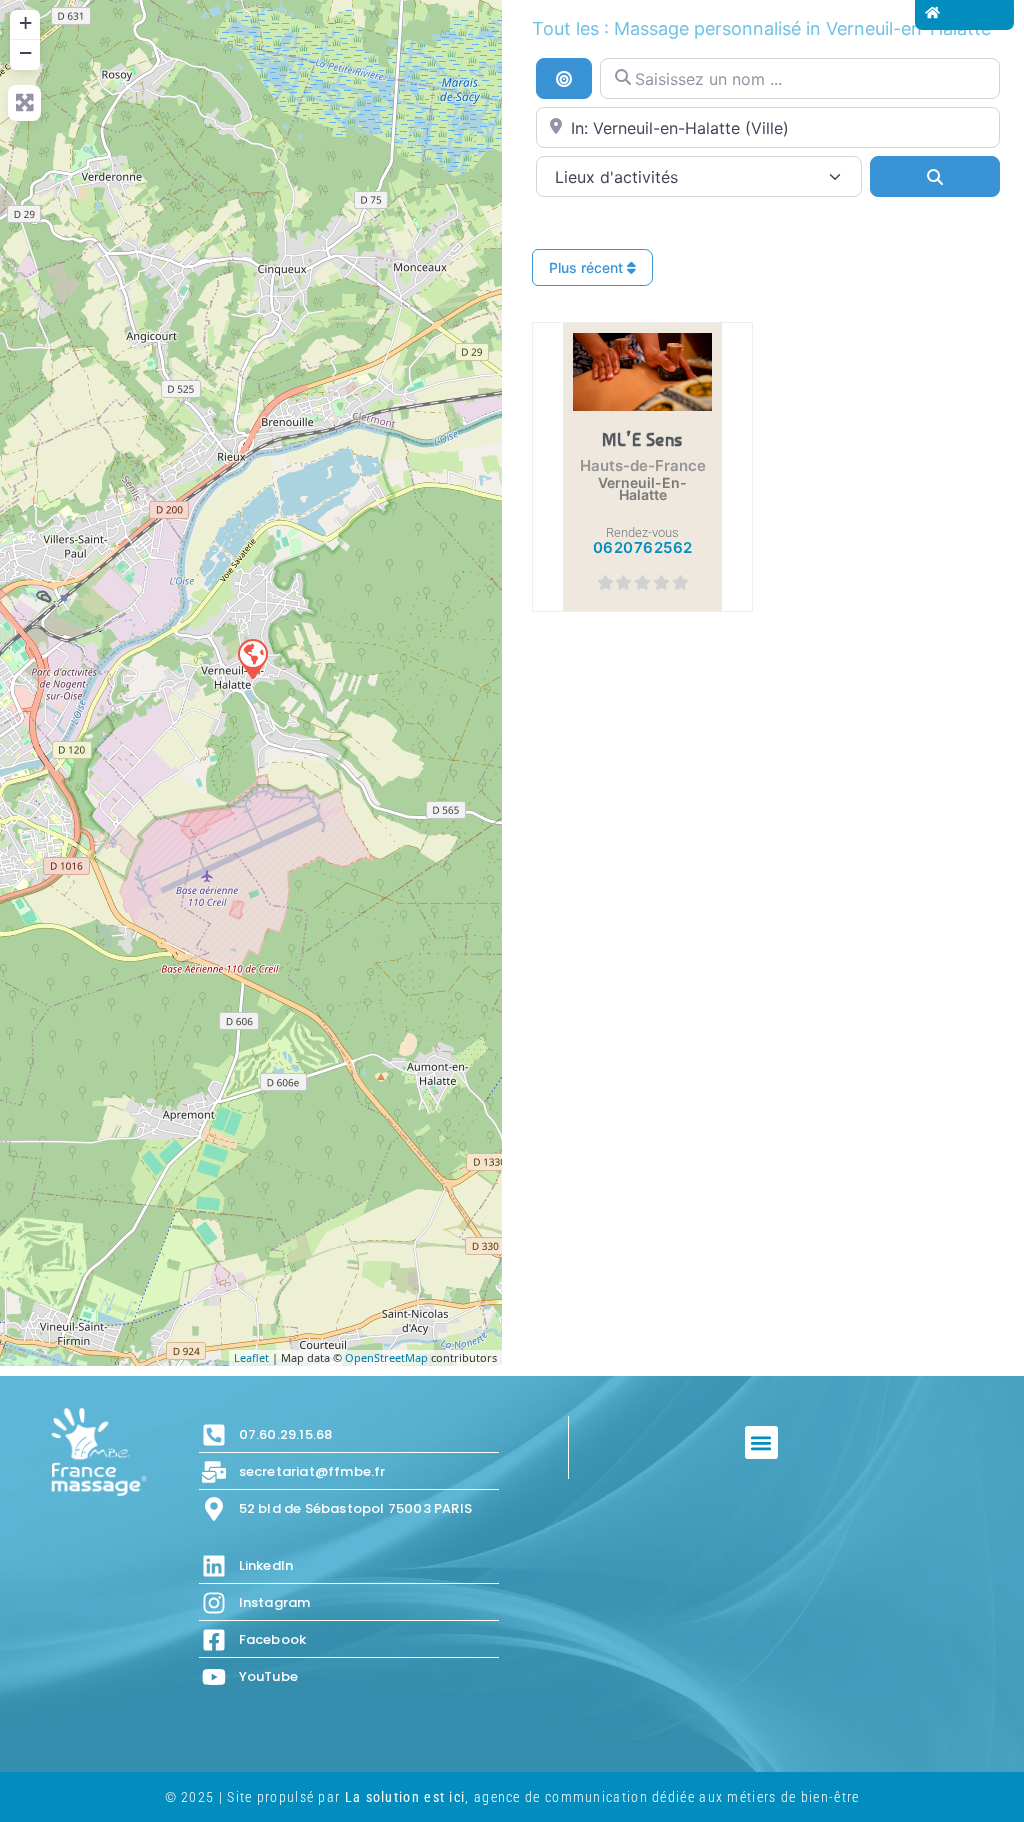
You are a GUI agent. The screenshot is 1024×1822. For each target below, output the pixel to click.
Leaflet (251, 1357)
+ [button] (25, 22)
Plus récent (588, 267)
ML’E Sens (642, 439)
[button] (761, 1442)
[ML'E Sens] (252, 658)
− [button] (25, 52)
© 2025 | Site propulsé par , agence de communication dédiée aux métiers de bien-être (512, 1797)
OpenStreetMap (386, 1357)
